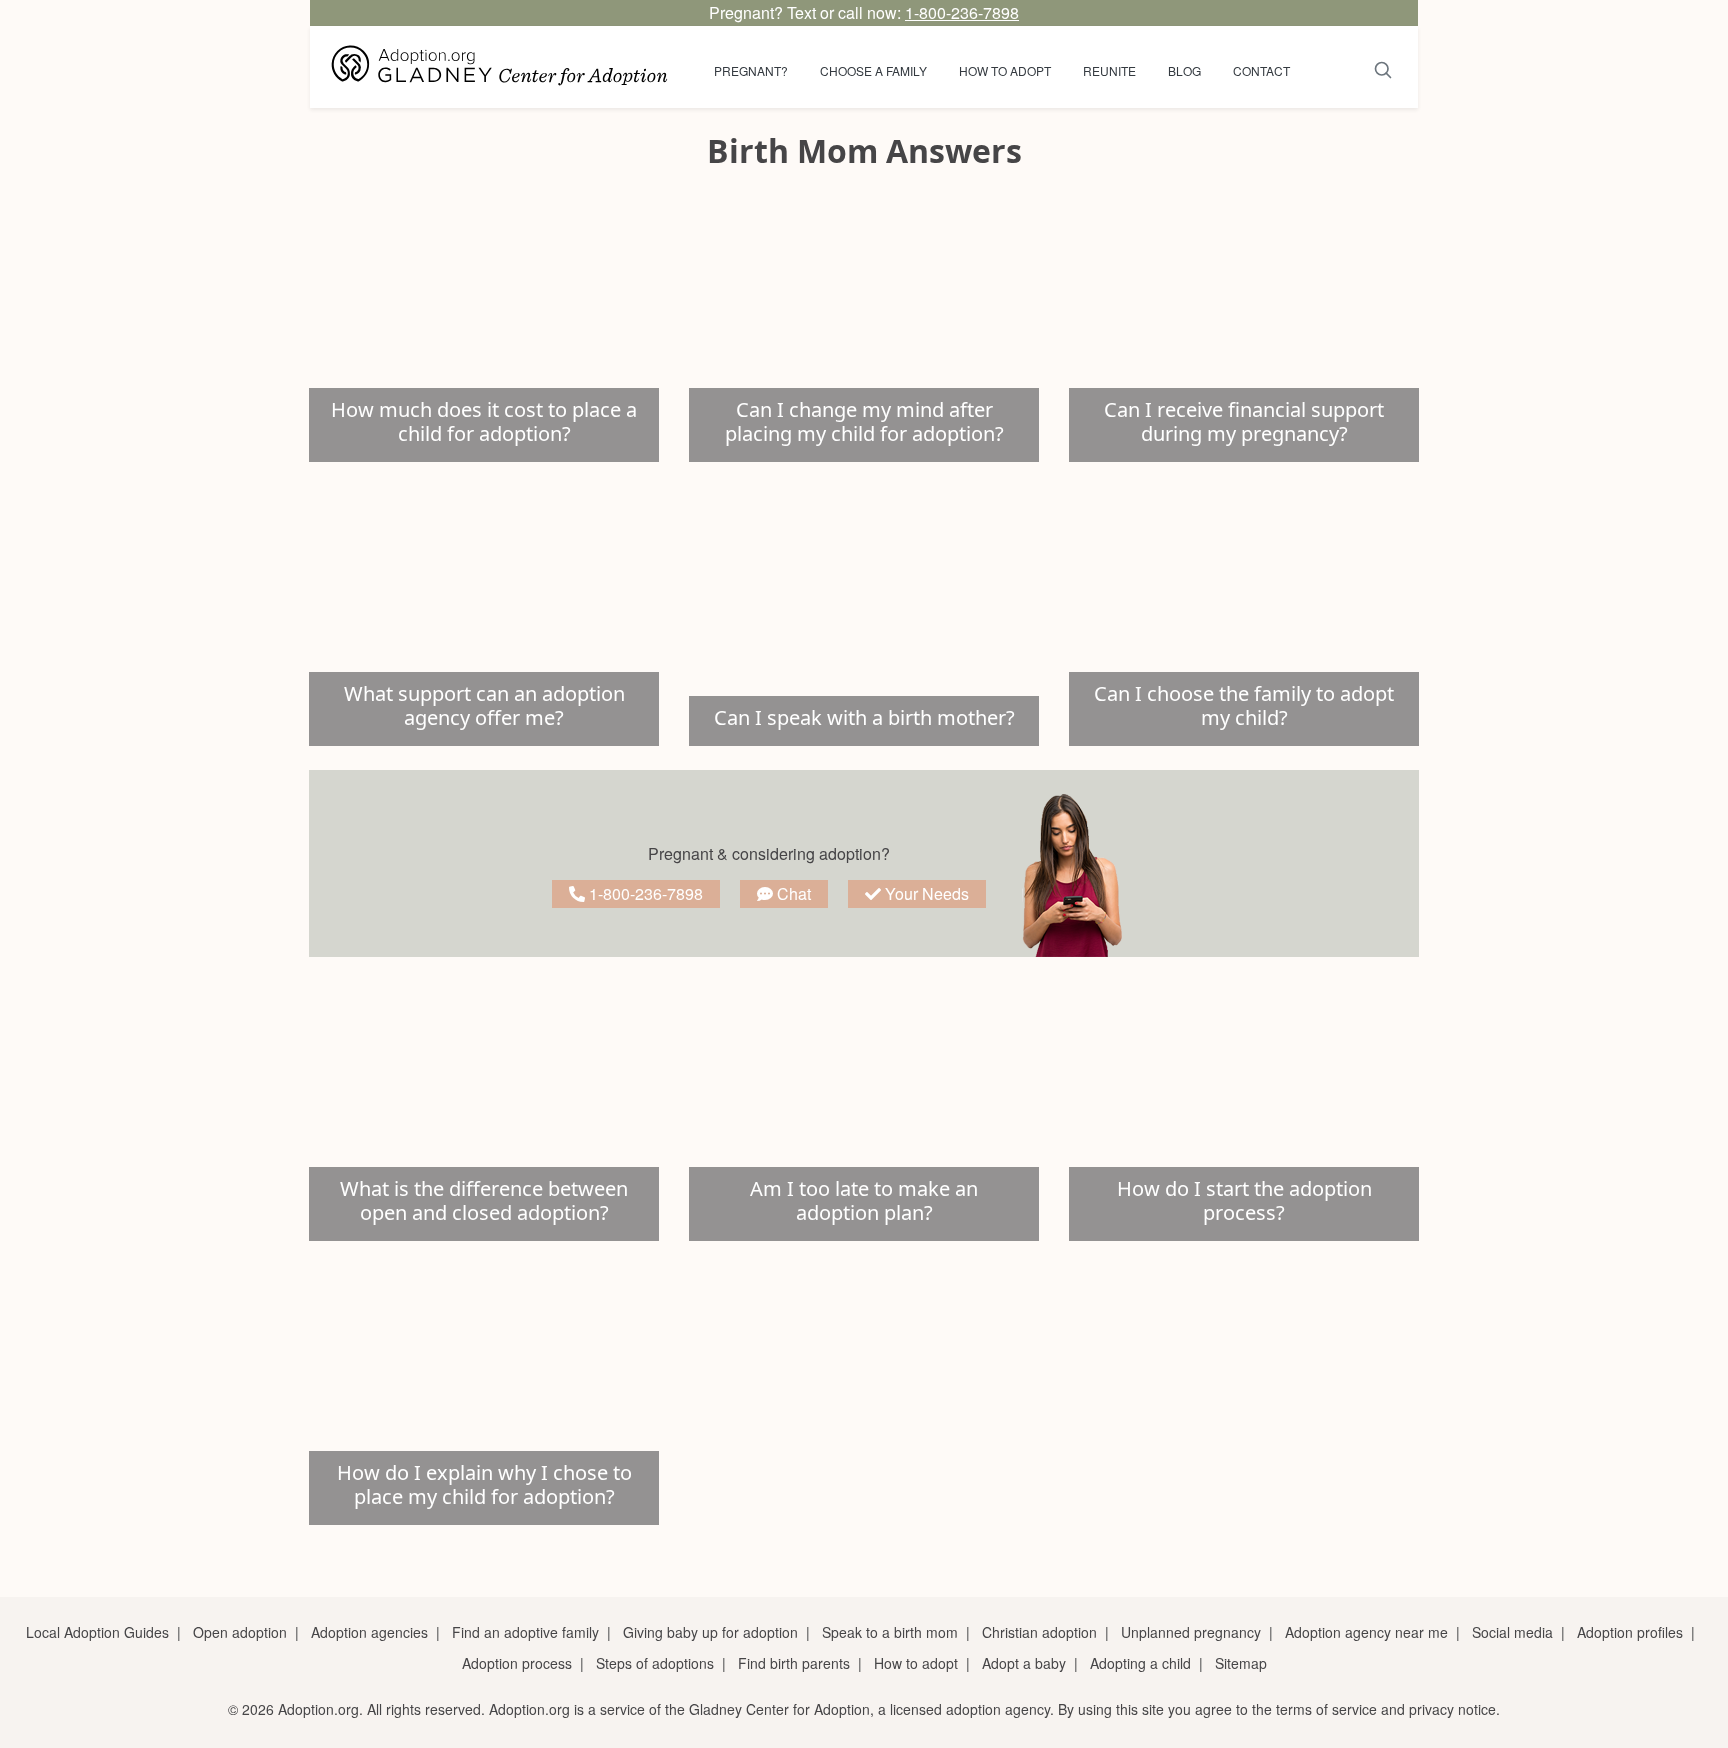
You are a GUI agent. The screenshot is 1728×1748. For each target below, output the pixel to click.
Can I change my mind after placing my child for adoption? (864, 421)
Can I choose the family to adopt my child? (1244, 705)
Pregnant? (751, 70)
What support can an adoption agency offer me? (484, 705)
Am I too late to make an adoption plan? (864, 1200)
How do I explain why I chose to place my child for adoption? (484, 1484)
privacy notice (1452, 1709)
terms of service (1326, 1709)
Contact (1261, 70)
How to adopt (1005, 70)
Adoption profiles (1630, 1632)
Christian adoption (1039, 1632)
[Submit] (1383, 67)
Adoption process (517, 1663)
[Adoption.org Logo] (500, 67)
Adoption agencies (369, 1632)
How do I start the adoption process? (1244, 1200)
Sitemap (1241, 1663)
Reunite (1109, 70)
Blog (1184, 70)
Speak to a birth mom (890, 1632)
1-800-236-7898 (962, 12)
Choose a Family (873, 70)
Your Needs (925, 893)
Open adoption (240, 1632)
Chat (792, 893)
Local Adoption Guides (97, 1632)
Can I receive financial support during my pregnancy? (1244, 421)
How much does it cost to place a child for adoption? (484, 421)
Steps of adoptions (655, 1663)
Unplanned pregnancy (1191, 1632)
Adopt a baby (1024, 1663)
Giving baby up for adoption (710, 1632)
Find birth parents (794, 1663)
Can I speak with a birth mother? (864, 717)
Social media (1512, 1632)
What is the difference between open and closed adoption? (484, 1200)
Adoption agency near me (1366, 1632)
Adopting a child (1140, 1663)
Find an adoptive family (525, 1632)
